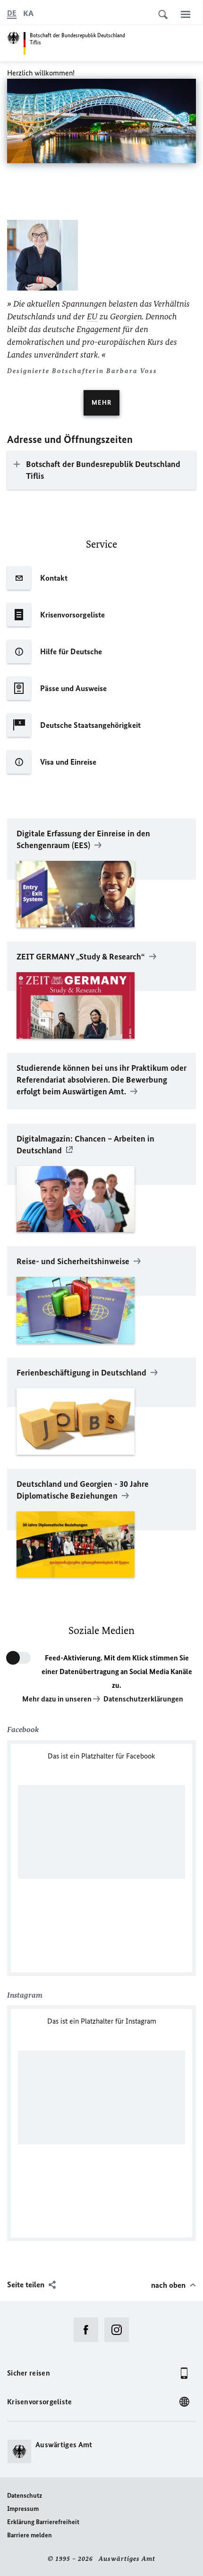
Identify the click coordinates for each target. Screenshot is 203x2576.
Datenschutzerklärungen (143, 1699)
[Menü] (186, 14)
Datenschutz (25, 2496)
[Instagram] (120, 2330)
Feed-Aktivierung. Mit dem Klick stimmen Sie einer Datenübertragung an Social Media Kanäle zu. (117, 1671)
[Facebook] (89, 2330)
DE (12, 13)
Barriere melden (30, 2535)
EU (92, 317)
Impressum (23, 2509)
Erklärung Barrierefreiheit (43, 2522)
